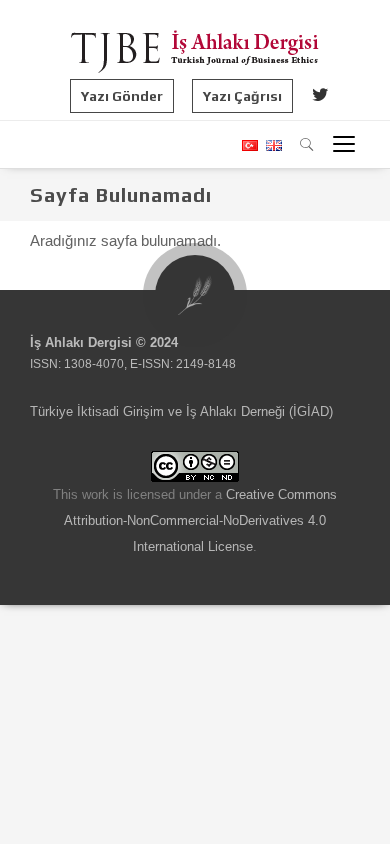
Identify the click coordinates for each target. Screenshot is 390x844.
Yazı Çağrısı (242, 96)
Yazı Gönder (122, 96)
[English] (271, 145)
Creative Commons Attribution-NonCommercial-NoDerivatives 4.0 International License (200, 520)
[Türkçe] (249, 145)
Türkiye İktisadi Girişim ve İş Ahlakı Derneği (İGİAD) (181, 411)
